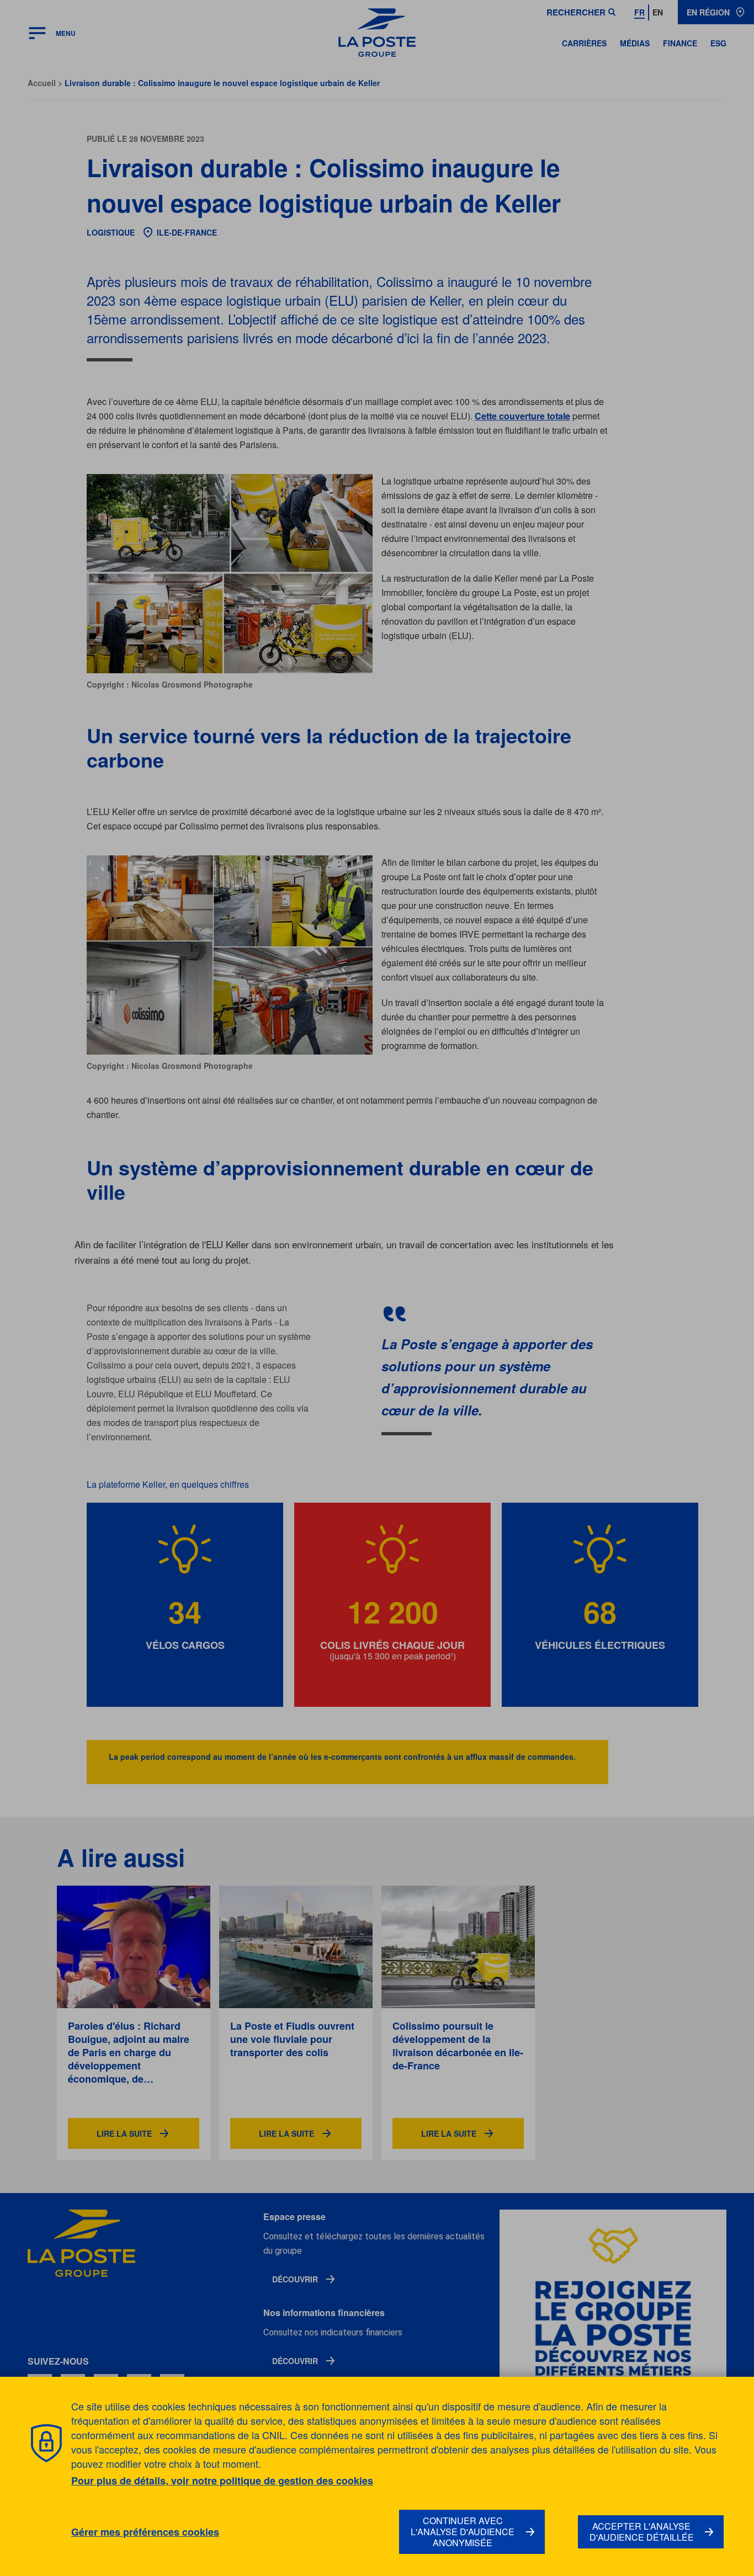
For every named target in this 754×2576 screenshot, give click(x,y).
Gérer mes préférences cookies (145, 2532)
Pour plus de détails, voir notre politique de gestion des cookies (222, 2481)
